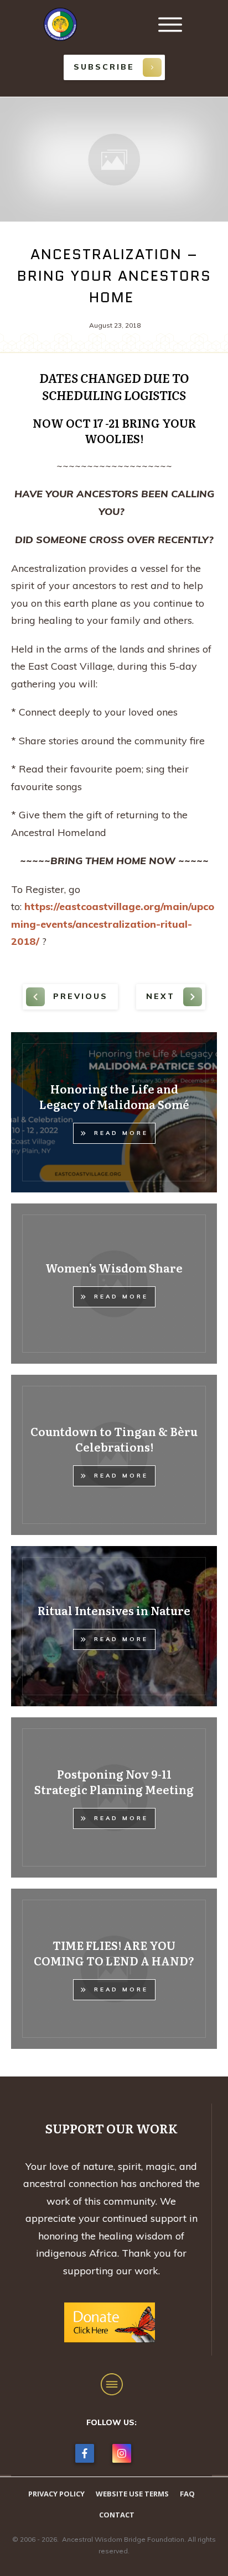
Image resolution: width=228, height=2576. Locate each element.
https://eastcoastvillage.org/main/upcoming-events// (113, 924)
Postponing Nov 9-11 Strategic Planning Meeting (114, 1781)
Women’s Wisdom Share (114, 1268)
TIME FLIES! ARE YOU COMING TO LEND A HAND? (114, 1953)
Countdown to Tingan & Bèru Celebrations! (114, 1439)
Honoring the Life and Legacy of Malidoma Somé (114, 1096)
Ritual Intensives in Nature (114, 1610)
